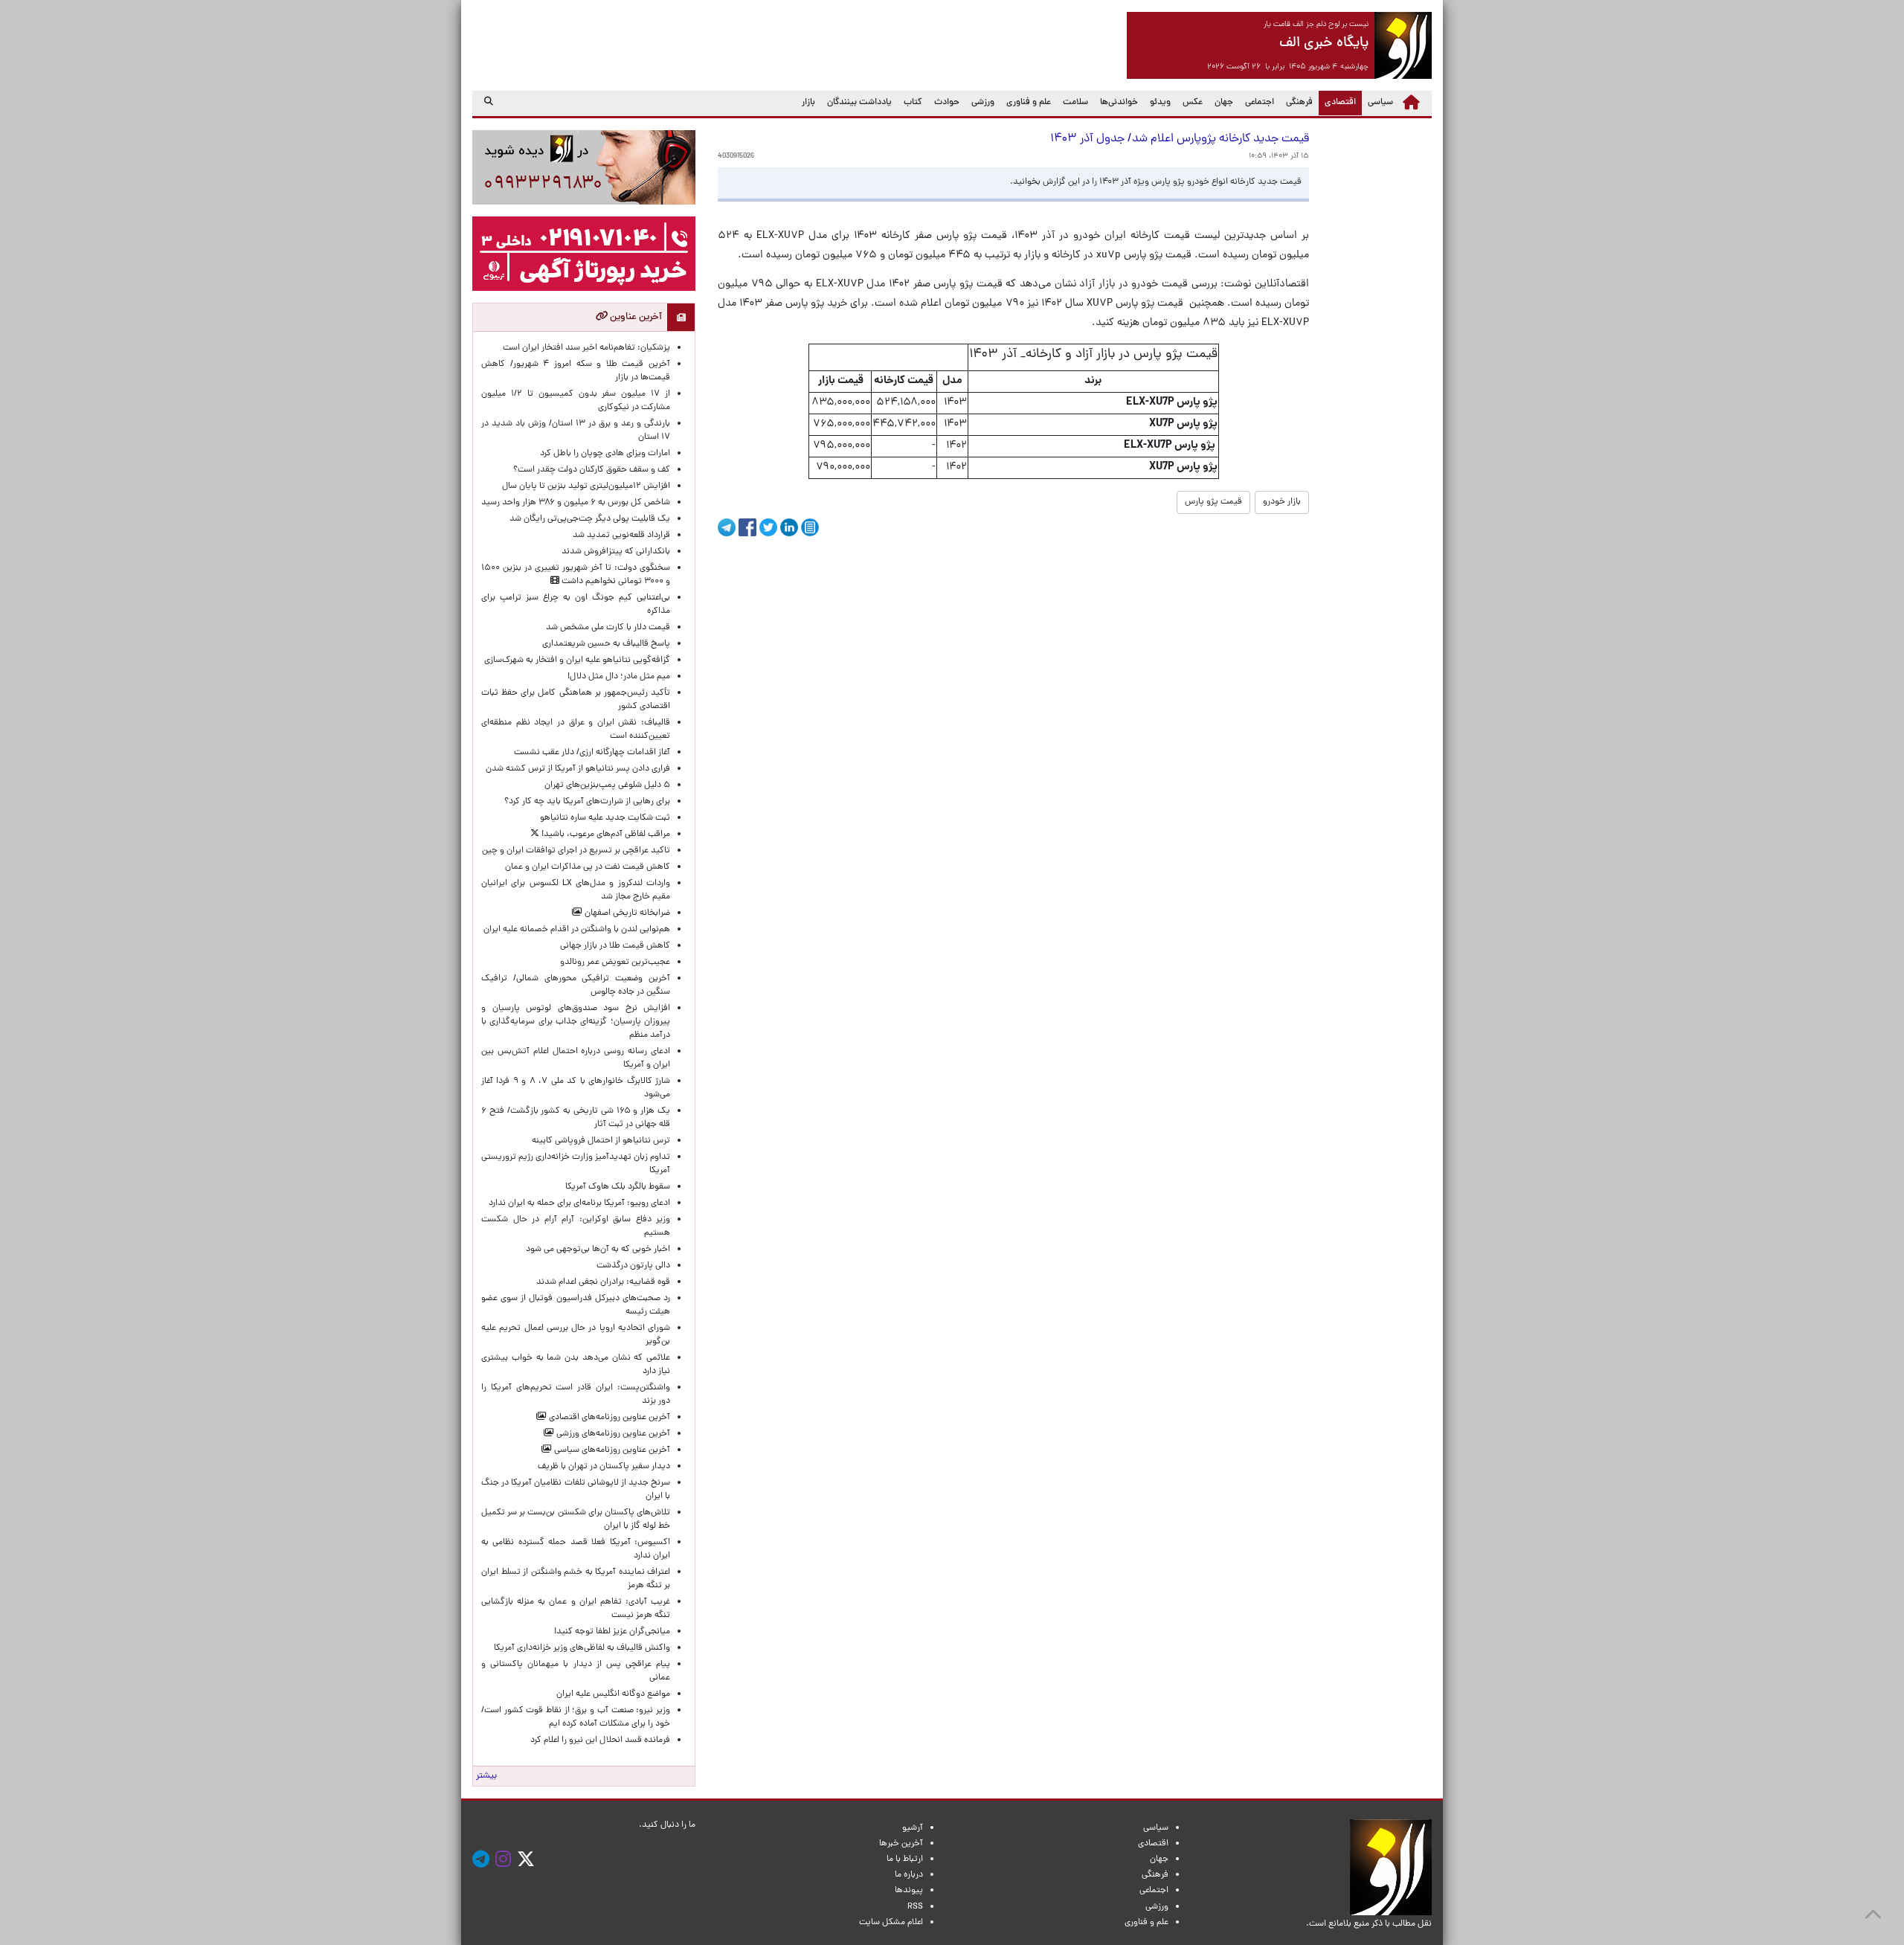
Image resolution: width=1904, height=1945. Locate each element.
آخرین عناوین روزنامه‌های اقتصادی (608, 1418)
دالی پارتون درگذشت (633, 1266)
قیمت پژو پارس (1213, 502)
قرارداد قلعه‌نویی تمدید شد (621, 536)
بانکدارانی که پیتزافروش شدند (616, 552)
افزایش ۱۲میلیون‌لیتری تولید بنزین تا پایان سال (586, 486)
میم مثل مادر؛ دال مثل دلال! (619, 677)
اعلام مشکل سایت (891, 1923)
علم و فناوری (1029, 103)
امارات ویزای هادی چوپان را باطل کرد (605, 454)
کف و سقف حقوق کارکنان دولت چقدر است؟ (591, 470)
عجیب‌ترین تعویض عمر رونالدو (615, 962)
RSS (915, 1907)
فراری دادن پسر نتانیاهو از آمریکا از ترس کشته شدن (578, 769)
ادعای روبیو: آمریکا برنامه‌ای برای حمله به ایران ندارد (579, 1203)
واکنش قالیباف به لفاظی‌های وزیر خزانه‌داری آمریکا (582, 1648)
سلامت (1075, 103)
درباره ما (909, 1875)
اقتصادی (1337, 102)
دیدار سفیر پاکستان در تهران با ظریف (604, 1467)
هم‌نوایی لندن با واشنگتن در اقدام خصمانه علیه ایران (577, 930)
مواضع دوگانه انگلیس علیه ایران (613, 1694)
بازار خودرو (1282, 502)
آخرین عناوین (635, 317)
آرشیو (913, 1828)
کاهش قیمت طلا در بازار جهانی (615, 946)
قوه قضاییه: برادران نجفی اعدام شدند (603, 1282)
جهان (1224, 103)
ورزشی (983, 103)
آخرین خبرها (901, 1844)
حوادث (947, 103)
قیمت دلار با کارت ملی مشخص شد (608, 628)
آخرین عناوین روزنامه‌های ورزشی (612, 1434)
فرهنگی (1299, 103)
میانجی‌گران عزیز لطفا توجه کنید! (612, 1632)
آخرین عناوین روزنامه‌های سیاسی (611, 1450)
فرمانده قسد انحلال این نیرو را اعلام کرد (600, 1740)
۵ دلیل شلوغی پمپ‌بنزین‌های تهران (607, 785)
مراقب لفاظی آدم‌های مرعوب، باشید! (605, 835)
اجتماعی (1260, 103)
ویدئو (1160, 103)
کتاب (913, 103)
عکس (1193, 103)
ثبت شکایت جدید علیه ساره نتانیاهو (605, 818)
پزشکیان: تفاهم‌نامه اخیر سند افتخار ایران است (586, 348)
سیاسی (1380, 103)
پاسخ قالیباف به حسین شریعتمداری (606, 644)
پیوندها (909, 1891)
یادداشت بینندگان (859, 103)
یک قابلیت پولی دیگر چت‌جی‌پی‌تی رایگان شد (590, 519)
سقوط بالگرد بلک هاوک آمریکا (618, 1187)
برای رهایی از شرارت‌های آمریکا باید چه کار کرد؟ (587, 802)
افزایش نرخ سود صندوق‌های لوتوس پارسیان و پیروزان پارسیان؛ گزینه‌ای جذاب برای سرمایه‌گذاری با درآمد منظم (576, 1022)
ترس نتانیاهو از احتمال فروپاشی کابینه (601, 1141)
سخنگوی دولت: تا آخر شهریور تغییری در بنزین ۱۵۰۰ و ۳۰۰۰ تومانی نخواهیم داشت (576, 575)
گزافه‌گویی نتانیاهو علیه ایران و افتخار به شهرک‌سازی (577, 660)
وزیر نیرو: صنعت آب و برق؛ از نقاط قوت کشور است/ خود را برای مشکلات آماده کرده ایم (576, 1717)
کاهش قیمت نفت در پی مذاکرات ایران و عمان (588, 867)
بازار (808, 103)
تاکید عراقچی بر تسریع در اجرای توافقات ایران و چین (576, 851)
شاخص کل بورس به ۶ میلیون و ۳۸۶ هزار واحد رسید (576, 503)
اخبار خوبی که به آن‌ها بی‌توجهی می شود (598, 1250)
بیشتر (486, 1776)
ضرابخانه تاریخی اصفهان (626, 913)
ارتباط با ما (905, 1859)
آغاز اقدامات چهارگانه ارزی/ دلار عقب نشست (592, 753)
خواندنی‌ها (1119, 103)
